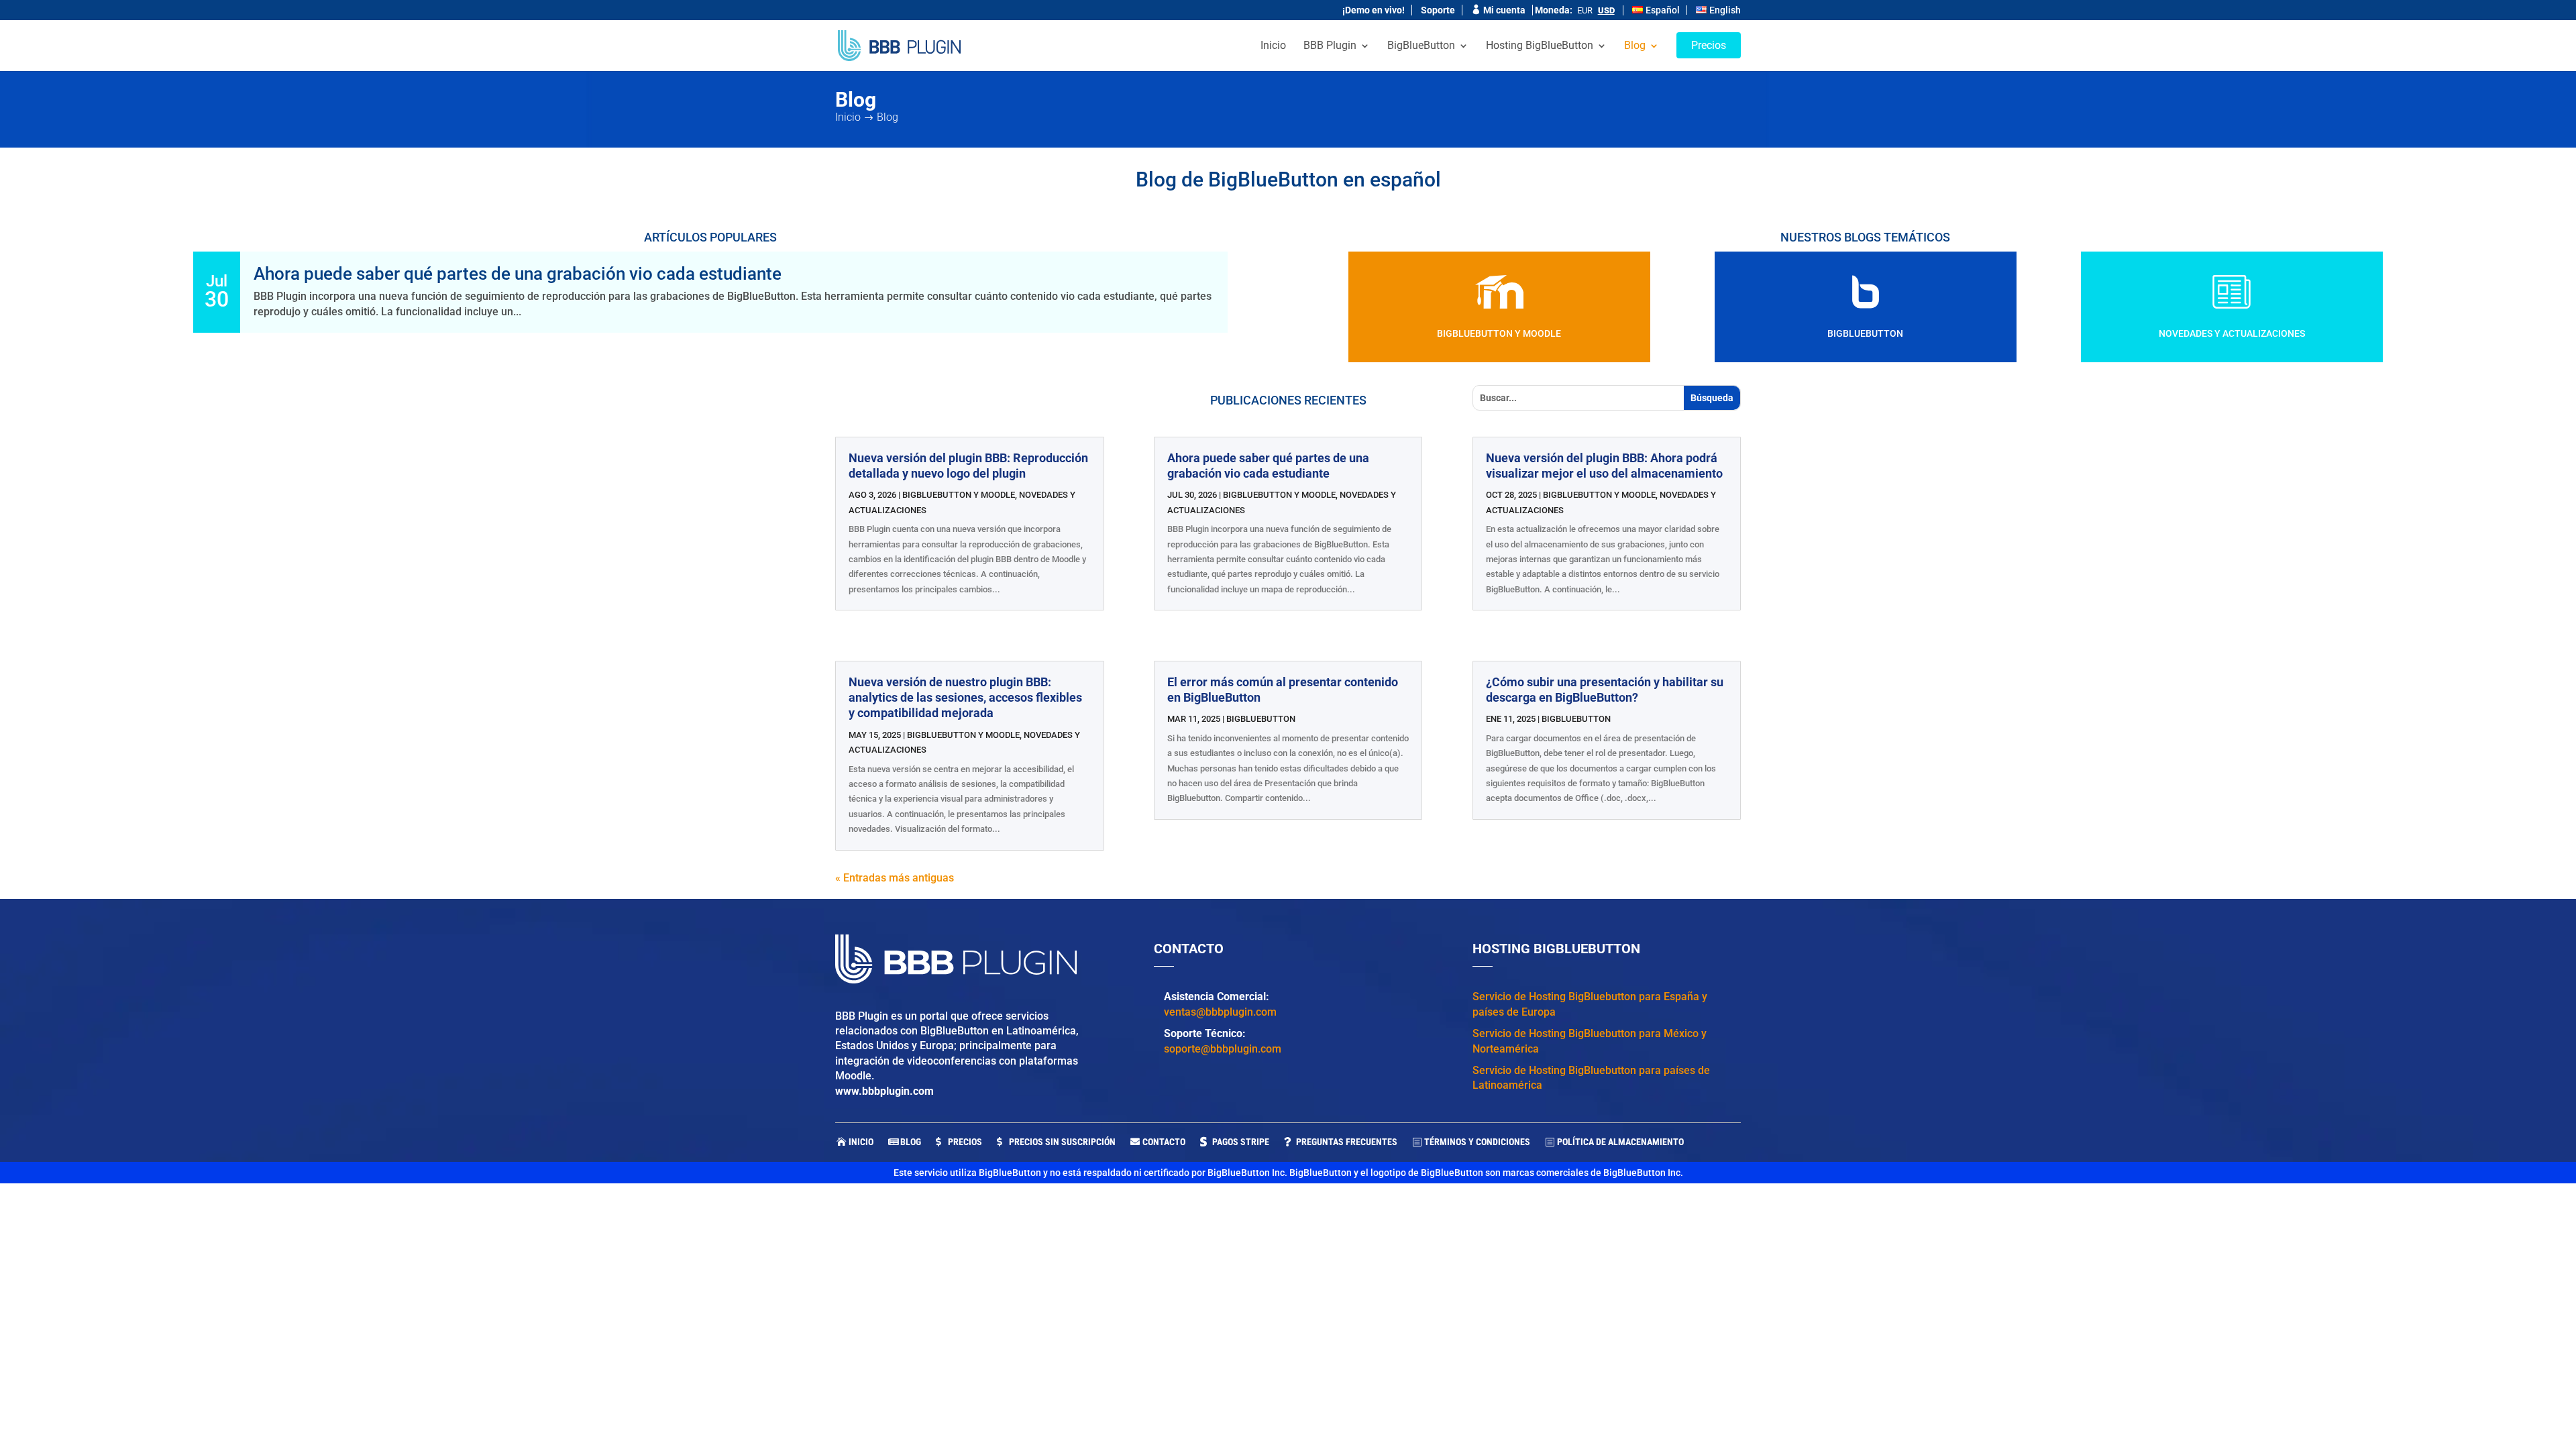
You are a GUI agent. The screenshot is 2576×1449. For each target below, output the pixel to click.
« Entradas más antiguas (895, 878)
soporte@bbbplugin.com (1223, 1049)
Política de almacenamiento (1620, 1142)
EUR (1585, 10)
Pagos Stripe (1241, 1142)
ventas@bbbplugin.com (1220, 1012)
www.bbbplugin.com (884, 1091)
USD (1606, 10)
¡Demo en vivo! (1374, 10)
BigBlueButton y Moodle (1499, 333)
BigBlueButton (1865, 333)
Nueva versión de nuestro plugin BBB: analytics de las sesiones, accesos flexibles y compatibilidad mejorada (965, 698)
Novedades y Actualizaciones (2232, 333)
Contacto (1164, 1142)
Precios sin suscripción (1062, 1142)
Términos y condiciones (1477, 1142)
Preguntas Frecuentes (1347, 1142)
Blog (911, 1142)
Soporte (1438, 10)
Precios (965, 1142)
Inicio (861, 1142)
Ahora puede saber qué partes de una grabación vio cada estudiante (518, 274)
